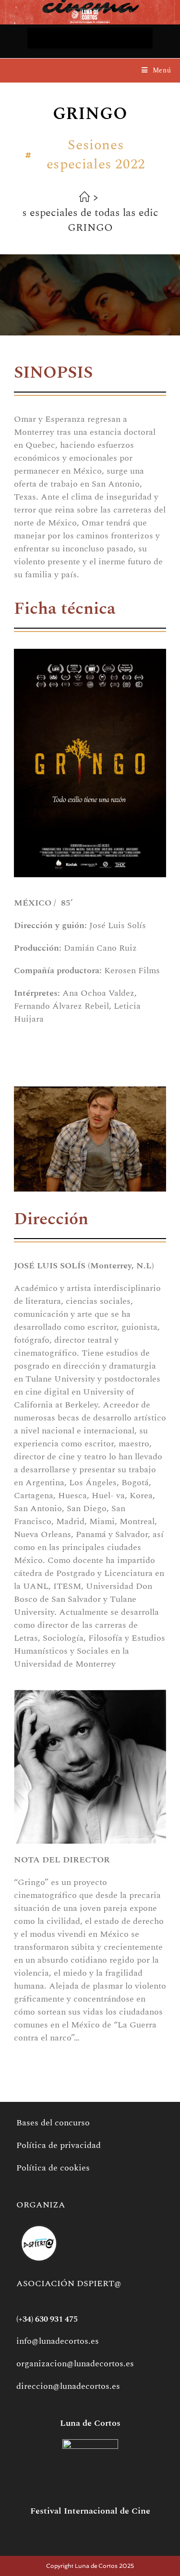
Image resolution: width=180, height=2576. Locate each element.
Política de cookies (53, 2168)
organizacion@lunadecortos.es (75, 2364)
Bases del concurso (53, 2123)
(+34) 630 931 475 (47, 2319)
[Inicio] (84, 199)
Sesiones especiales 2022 (96, 155)
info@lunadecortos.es (58, 2341)
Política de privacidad (59, 2145)
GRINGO (90, 228)
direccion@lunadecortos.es (68, 2386)
